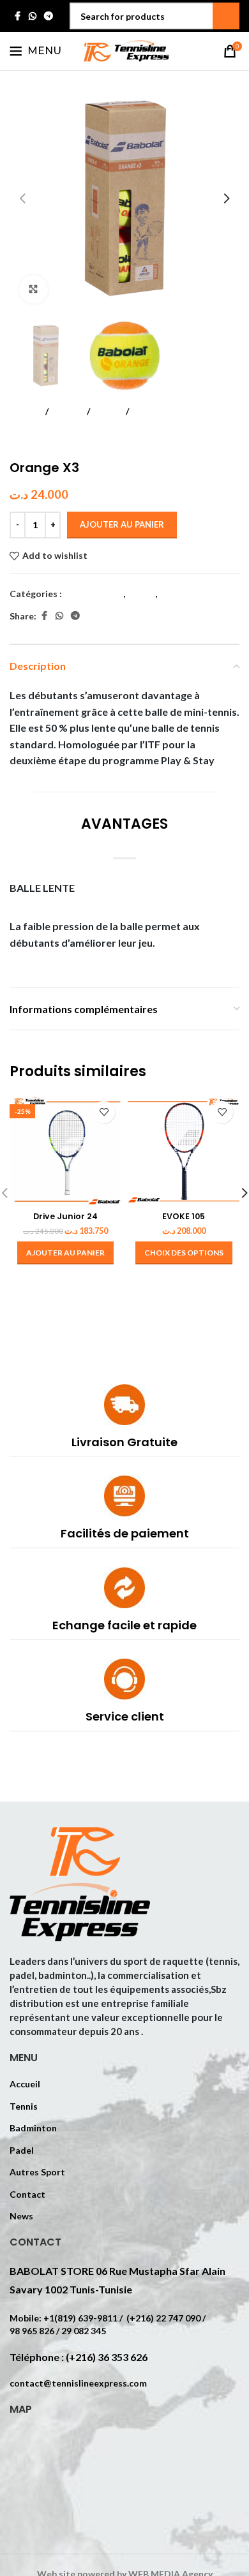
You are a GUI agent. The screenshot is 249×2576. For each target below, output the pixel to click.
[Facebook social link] (17, 16)
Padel (22, 2150)
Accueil (25, 411)
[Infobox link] (124, 1420)
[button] (22, 198)
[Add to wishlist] (104, 1112)
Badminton (33, 2128)
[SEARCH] (226, 16)
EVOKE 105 (184, 1216)
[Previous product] (17, 440)
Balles (108, 411)
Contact (27, 2194)
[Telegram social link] (49, 16)
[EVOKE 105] (184, 1151)
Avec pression (163, 411)
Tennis (68, 411)
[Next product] (48, 440)
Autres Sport (37, 2172)
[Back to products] (33, 440)
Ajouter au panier (122, 524)
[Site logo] (124, 50)
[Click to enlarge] (34, 289)
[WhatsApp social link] (33, 16)
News (21, 2216)
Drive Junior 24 (65, 1216)
